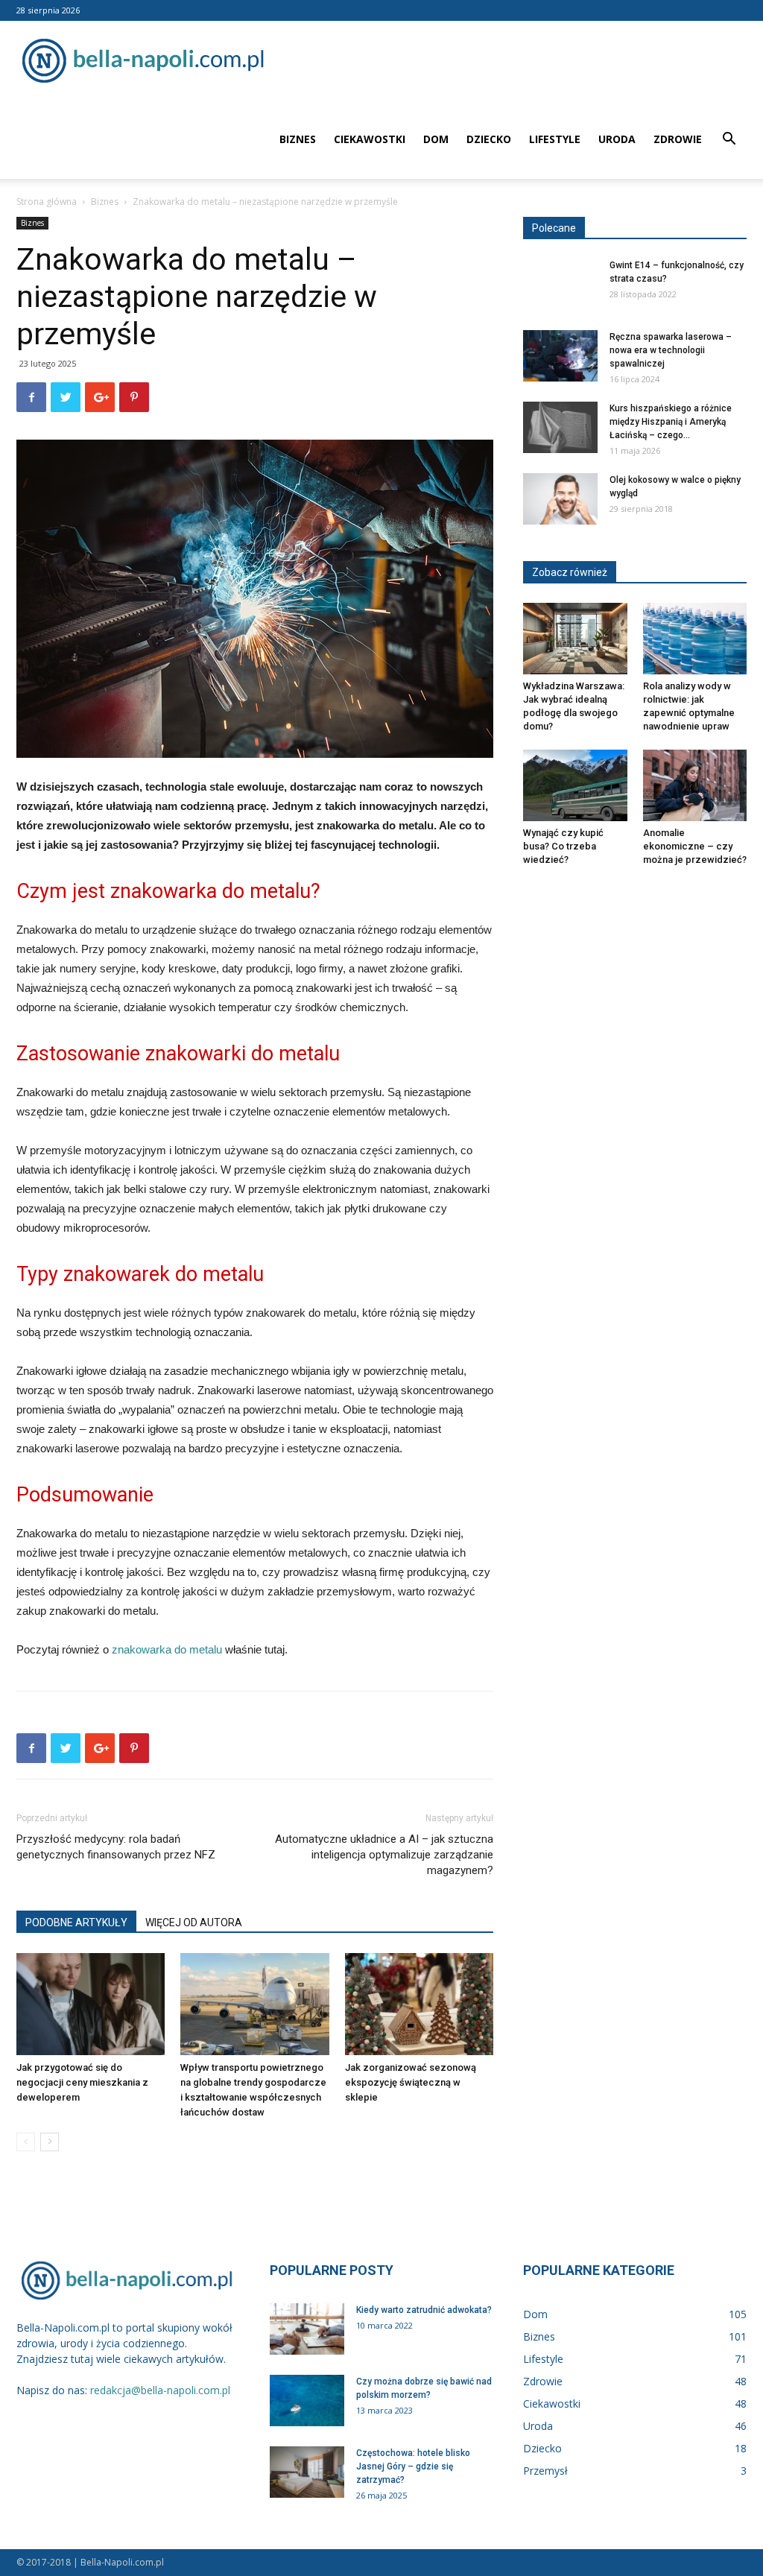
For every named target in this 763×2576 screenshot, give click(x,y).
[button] (729, 140)
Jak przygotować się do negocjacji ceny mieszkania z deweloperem (82, 2082)
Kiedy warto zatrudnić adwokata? (424, 2310)
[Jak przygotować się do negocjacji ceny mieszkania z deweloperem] (91, 2004)
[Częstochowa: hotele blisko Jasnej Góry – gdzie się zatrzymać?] (307, 2472)
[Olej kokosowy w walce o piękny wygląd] (560, 499)
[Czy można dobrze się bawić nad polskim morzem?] (307, 2401)
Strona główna (47, 202)
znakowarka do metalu (167, 1649)
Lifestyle (555, 139)
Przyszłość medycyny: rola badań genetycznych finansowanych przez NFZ (116, 1847)
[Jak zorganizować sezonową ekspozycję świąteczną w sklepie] (419, 2004)
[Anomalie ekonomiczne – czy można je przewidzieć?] (695, 785)
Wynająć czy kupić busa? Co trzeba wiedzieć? (563, 846)
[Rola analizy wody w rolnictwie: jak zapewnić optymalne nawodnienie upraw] (695, 639)
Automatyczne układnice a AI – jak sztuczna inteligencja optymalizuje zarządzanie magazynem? (384, 1855)
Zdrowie (678, 139)
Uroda (617, 139)
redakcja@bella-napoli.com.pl (160, 2390)
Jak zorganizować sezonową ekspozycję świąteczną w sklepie (411, 2082)
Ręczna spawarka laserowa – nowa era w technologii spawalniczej (671, 350)
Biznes (298, 139)
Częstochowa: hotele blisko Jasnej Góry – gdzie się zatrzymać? (413, 2466)
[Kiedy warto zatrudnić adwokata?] (307, 2329)
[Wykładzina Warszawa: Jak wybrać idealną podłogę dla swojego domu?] (575, 639)
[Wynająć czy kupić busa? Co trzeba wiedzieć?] (575, 785)
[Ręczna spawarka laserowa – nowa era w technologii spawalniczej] (560, 356)
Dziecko (489, 139)
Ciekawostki (370, 139)
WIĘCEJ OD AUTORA (194, 1922)
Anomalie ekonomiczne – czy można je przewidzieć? (695, 846)
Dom (436, 139)
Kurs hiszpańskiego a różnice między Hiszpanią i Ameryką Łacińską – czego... (671, 422)
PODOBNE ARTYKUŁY (76, 1922)
